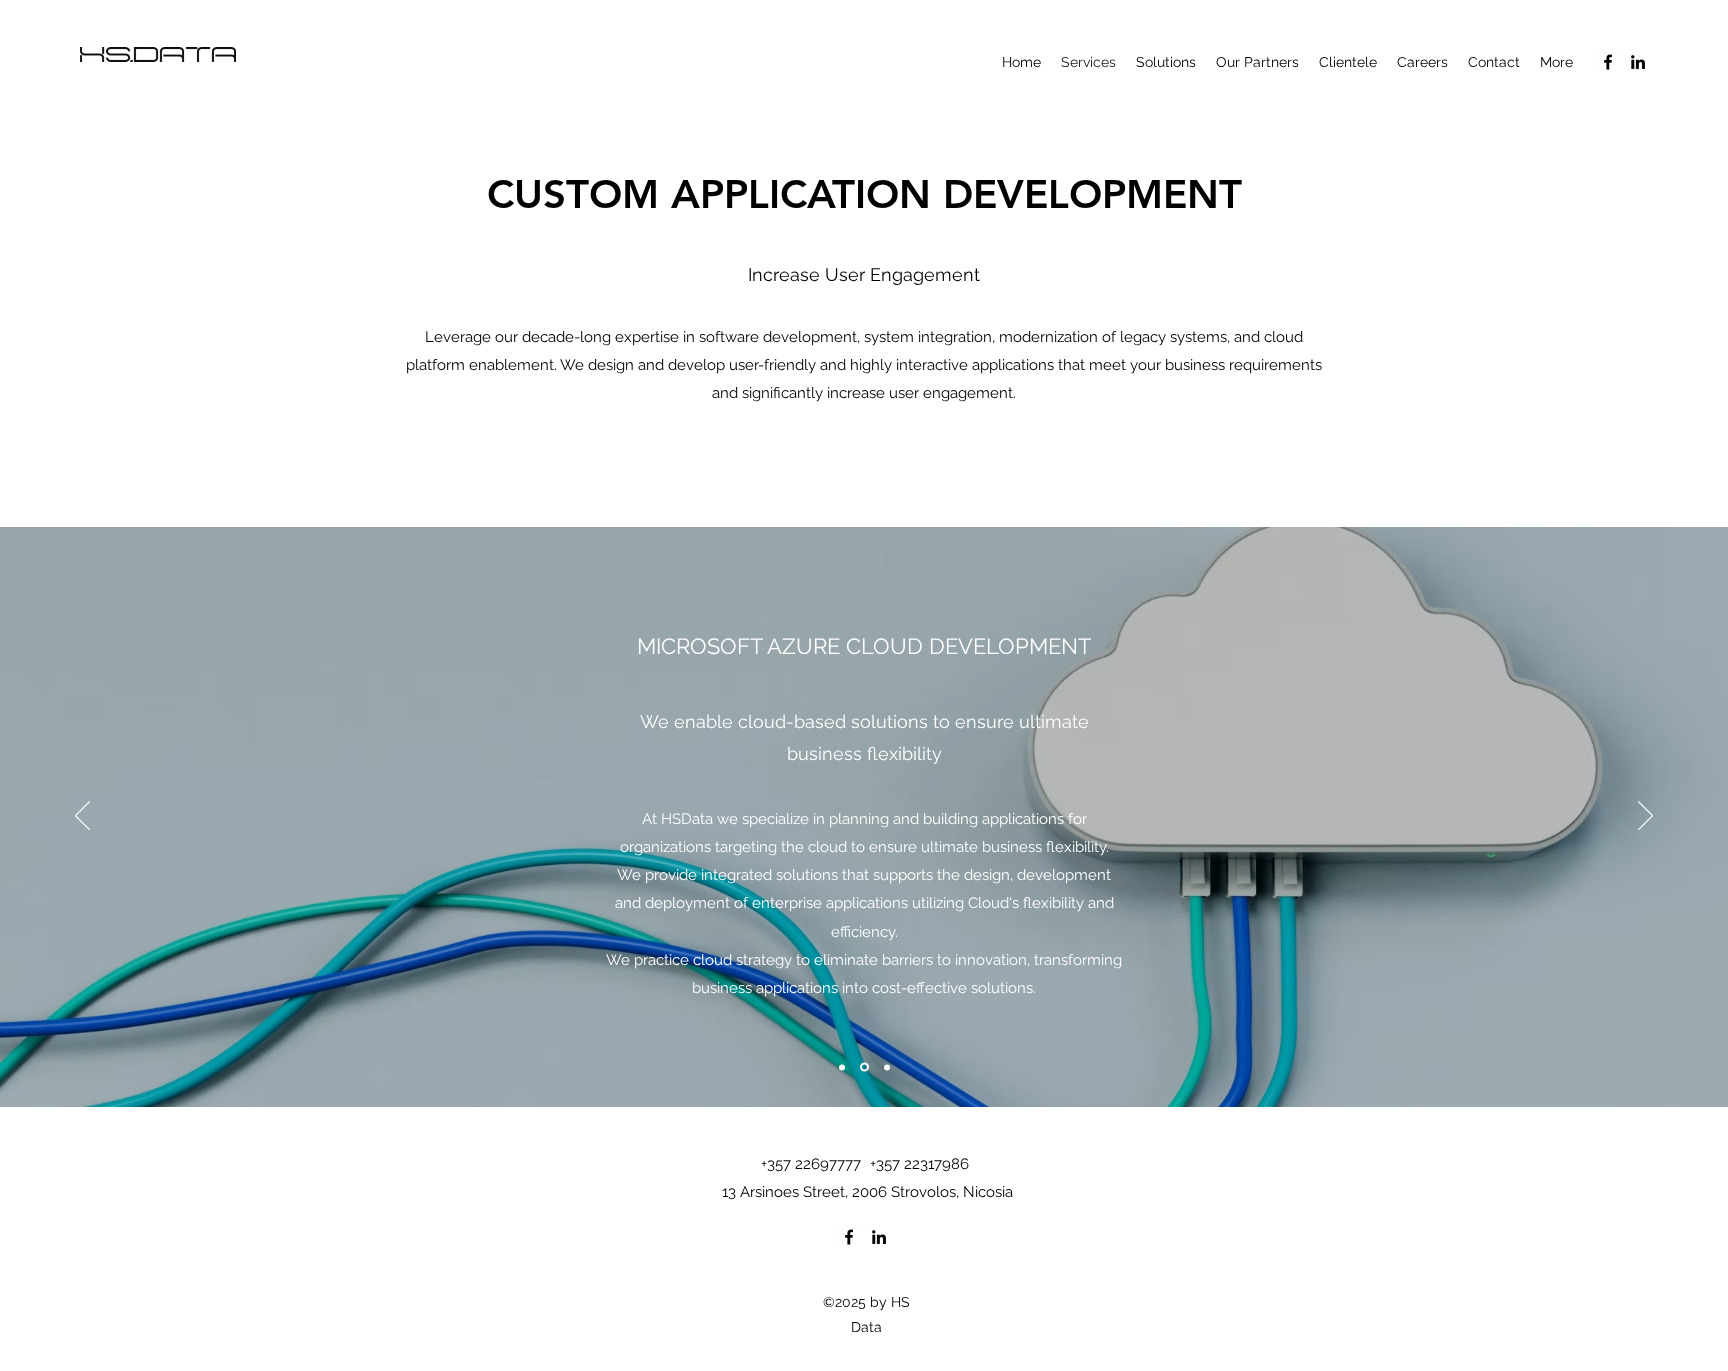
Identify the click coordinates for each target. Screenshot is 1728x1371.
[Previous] (82, 817)
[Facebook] (1608, 62)
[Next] (1645, 817)
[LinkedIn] (1638, 62)
